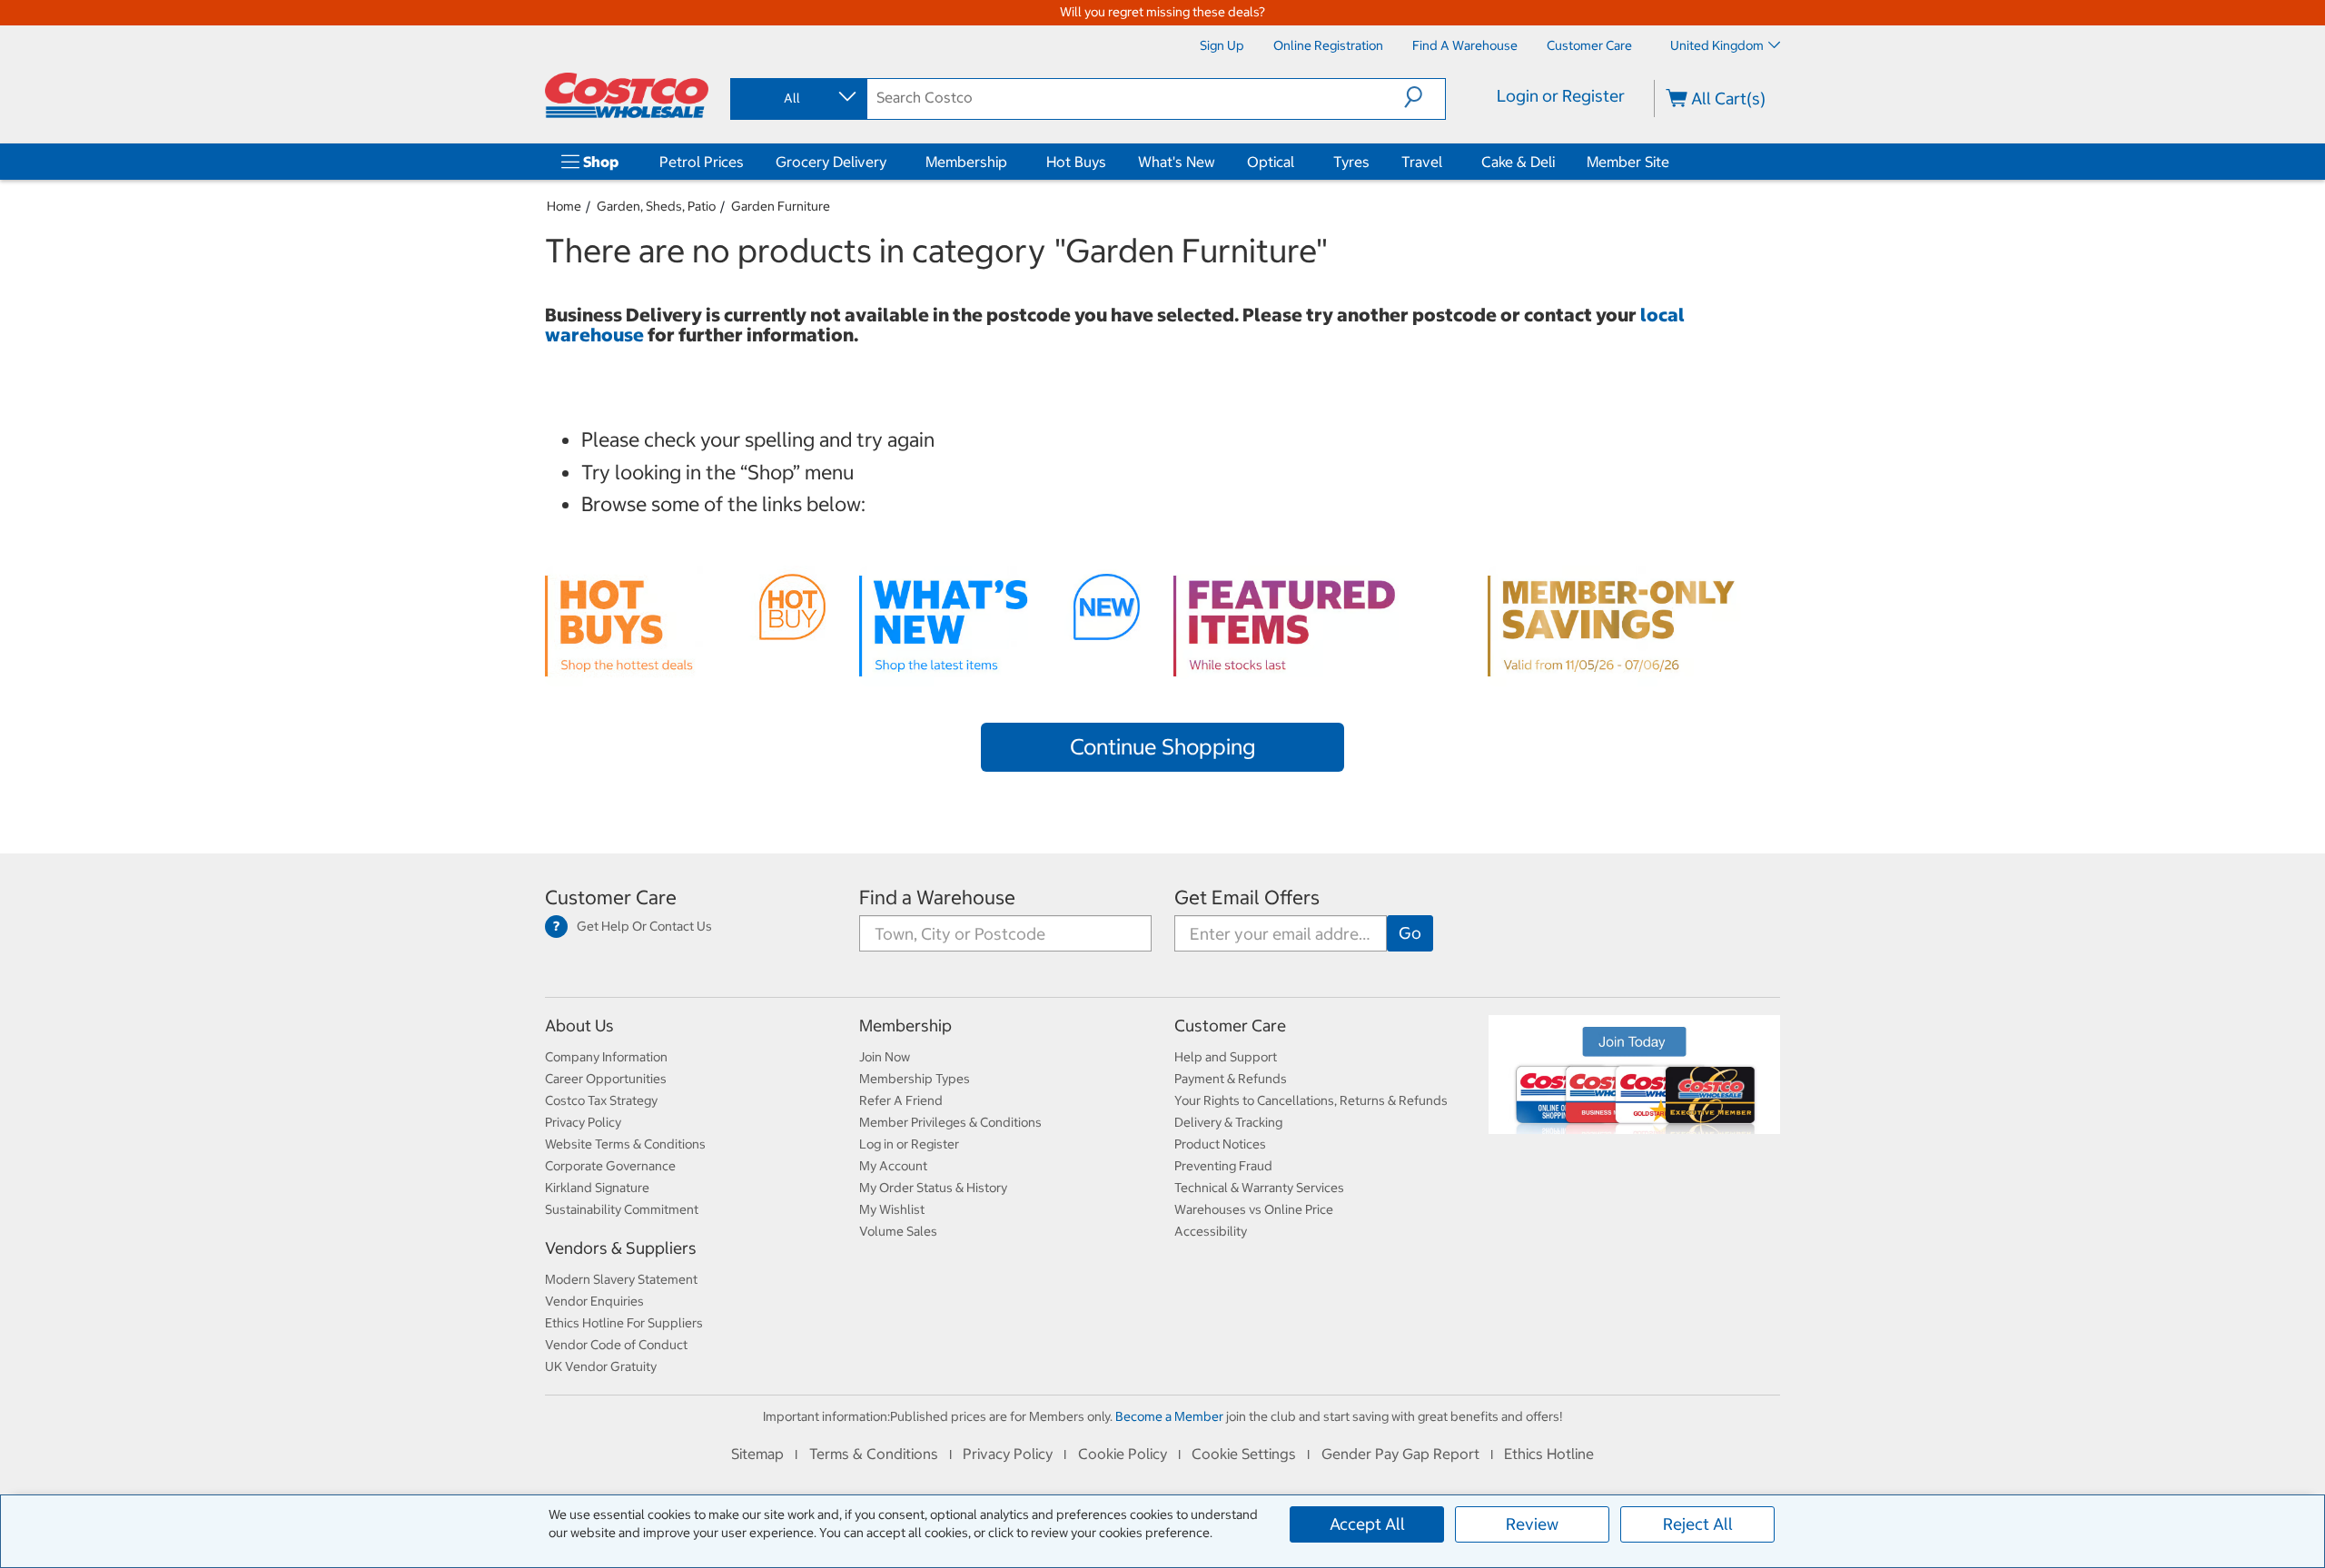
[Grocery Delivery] (890, 162)
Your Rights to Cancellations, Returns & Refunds (1311, 1100)
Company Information (606, 1057)
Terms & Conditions (874, 1454)
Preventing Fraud (1223, 1166)
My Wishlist (892, 1209)
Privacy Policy (583, 1122)
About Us (579, 1026)
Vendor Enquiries (594, 1301)
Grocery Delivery (831, 162)
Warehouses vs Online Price (1254, 1209)
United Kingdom (1717, 45)
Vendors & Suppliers (621, 1248)
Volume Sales (898, 1231)
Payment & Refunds (1231, 1079)
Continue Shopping (1162, 746)
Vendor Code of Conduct (616, 1345)
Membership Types (915, 1079)
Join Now (885, 1057)
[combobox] (797, 98)
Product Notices (1220, 1144)
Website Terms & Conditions (625, 1144)
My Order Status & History (933, 1188)
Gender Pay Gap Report (1400, 1454)
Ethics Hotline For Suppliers (624, 1323)
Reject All (1698, 1524)
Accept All (1367, 1524)
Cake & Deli (1518, 162)
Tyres (1351, 162)
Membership (966, 162)
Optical (1271, 162)
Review (1532, 1524)
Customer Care (611, 897)
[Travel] (1446, 162)
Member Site (1628, 162)
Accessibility (1211, 1231)
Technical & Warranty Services (1259, 1188)
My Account (893, 1166)
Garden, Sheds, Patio (656, 206)
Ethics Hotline (1549, 1454)
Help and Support (1226, 1057)
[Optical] (1298, 162)
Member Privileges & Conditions (950, 1122)
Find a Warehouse (937, 897)
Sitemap (757, 1454)
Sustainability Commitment (622, 1209)
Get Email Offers (1247, 897)
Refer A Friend (901, 1100)
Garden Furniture (781, 206)
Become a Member (1169, 1416)
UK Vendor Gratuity (601, 1366)
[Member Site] (1673, 162)
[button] (1425, 97)
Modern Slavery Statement (621, 1279)
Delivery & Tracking (1228, 1122)
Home (564, 206)
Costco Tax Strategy (601, 1100)
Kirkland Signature (597, 1188)
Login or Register (1561, 96)
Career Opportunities (606, 1079)
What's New (1177, 162)
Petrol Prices (702, 162)
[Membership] (1011, 162)
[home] (627, 95)
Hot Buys (1076, 162)
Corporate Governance (610, 1166)
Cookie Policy (1123, 1454)
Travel (1422, 162)
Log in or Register (909, 1144)
